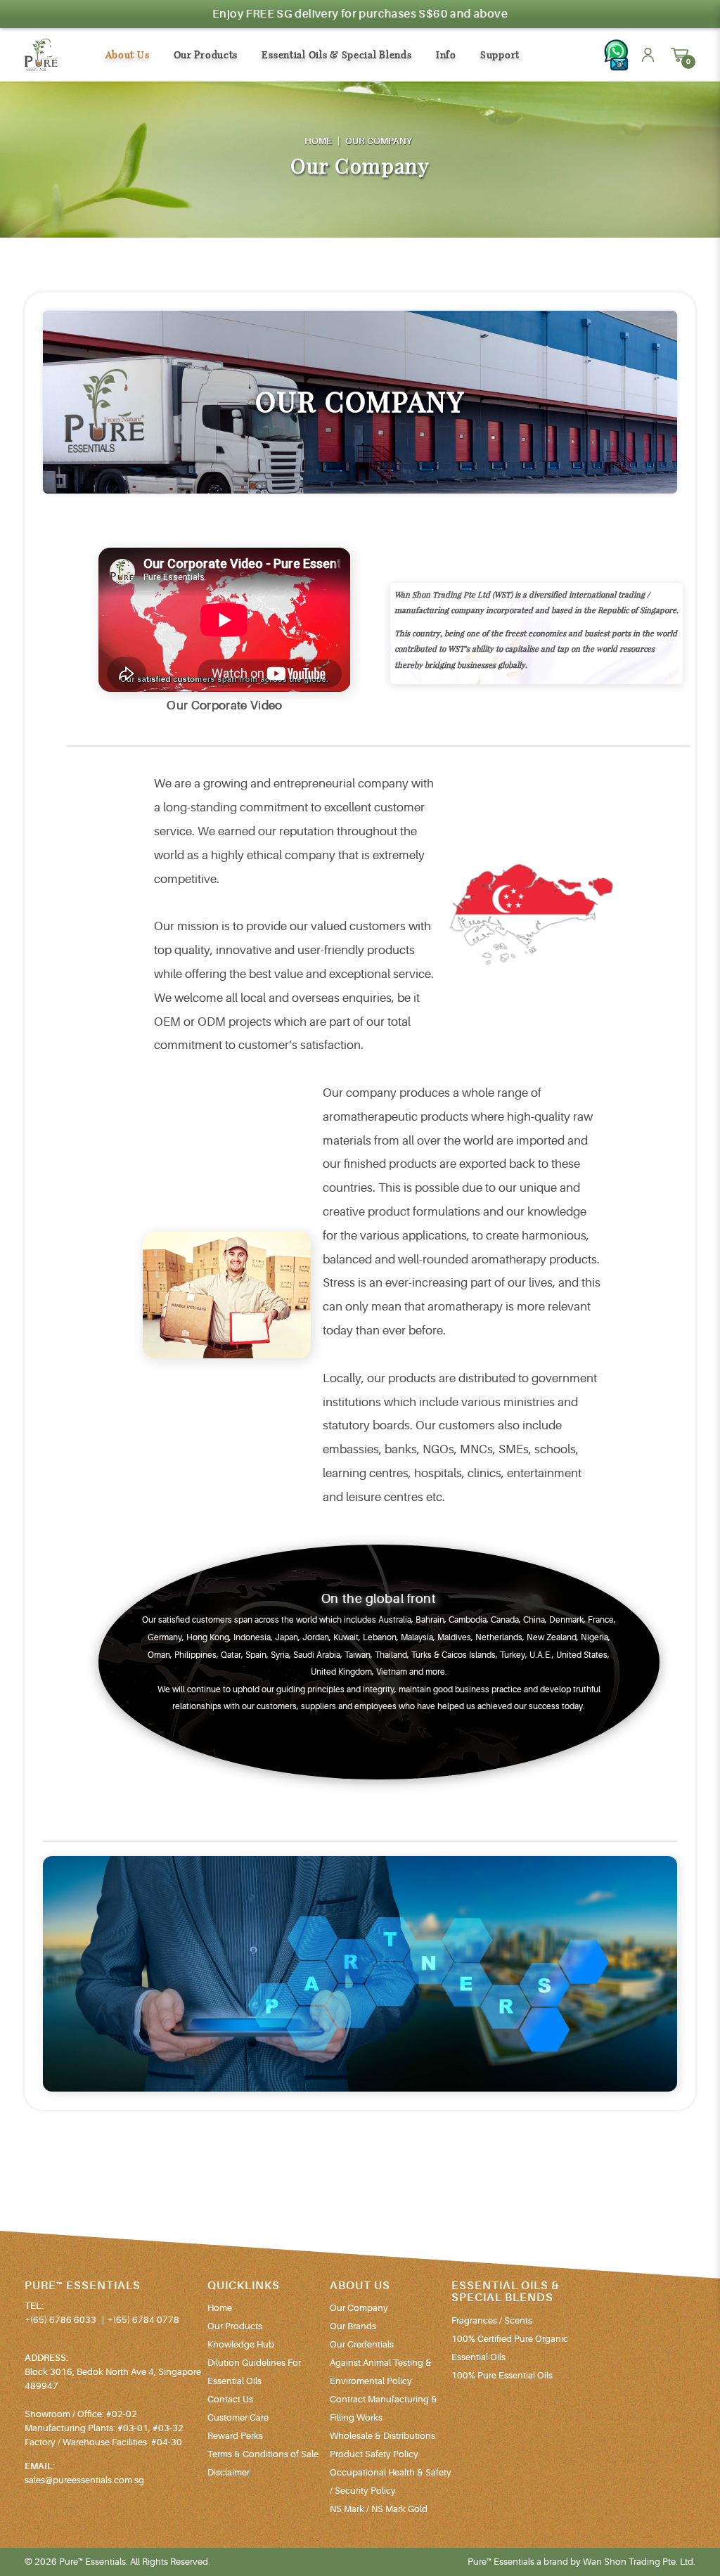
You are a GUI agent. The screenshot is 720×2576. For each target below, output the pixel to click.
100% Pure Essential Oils (502, 2375)
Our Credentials (362, 2344)
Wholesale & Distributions (382, 2436)
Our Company (379, 141)
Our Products (235, 2326)
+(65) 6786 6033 (60, 2320)
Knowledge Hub (241, 2344)
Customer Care (238, 2417)
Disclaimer (229, 2472)
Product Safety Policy (374, 2454)
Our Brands (353, 2326)
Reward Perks (235, 2436)
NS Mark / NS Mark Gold (379, 2509)
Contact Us (230, 2399)
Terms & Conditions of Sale (263, 2454)
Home (319, 141)
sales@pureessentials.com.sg (84, 2480)
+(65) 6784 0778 (143, 2320)
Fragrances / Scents (492, 2320)
